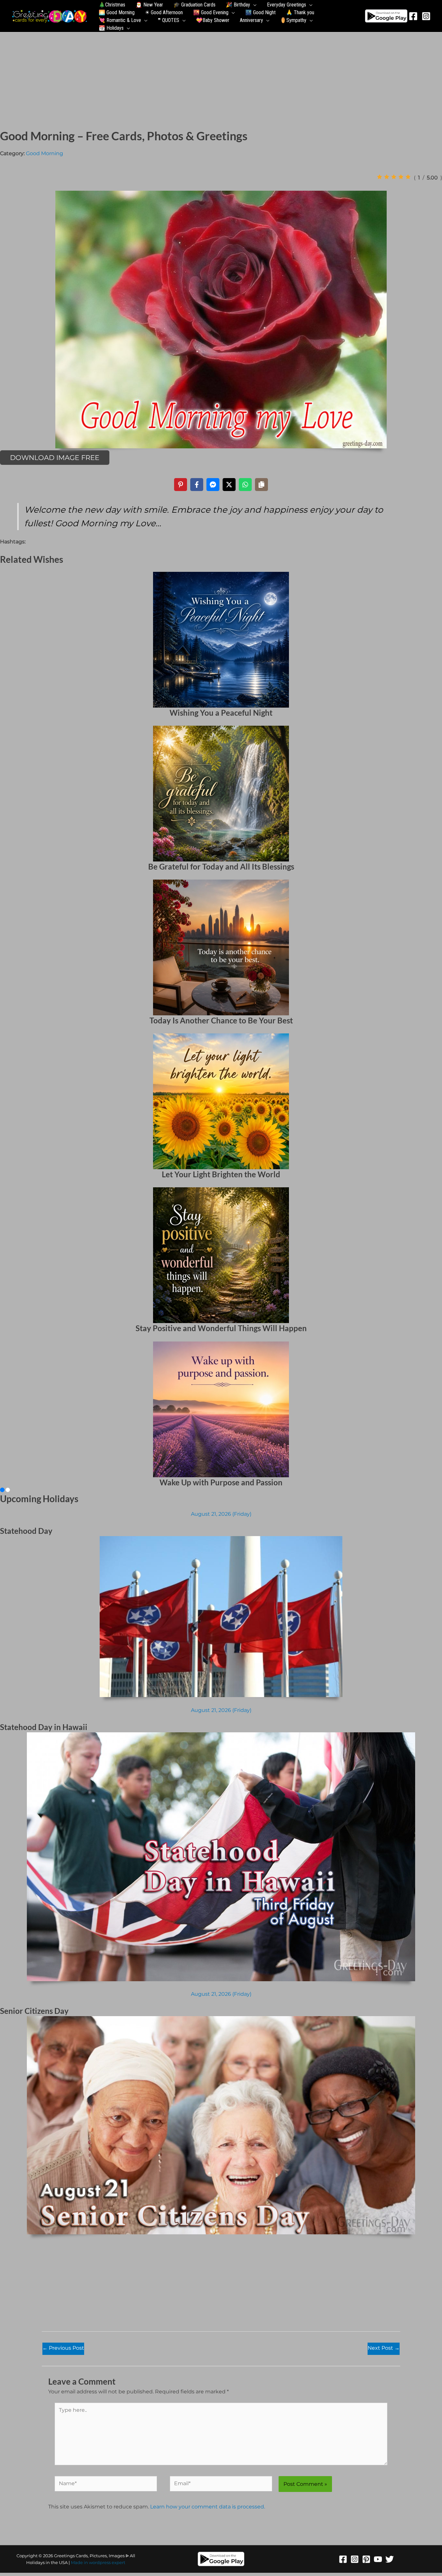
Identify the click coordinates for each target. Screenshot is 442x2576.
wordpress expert (107, 2562)
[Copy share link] (261, 485)
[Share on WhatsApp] (245, 485)
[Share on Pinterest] (181, 485)
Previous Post (63, 2348)
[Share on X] (229, 485)
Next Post (384, 2348)
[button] (253, 5)
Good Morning (44, 153)
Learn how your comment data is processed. (208, 2507)
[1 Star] (380, 177)
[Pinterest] (366, 2559)
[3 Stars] (394, 177)
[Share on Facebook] (197, 485)
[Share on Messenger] (213, 485)
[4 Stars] (401, 177)
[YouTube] (378, 2559)
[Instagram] (426, 16)
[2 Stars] (387, 177)
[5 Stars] (408, 177)
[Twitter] (390, 2559)
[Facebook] (413, 16)
